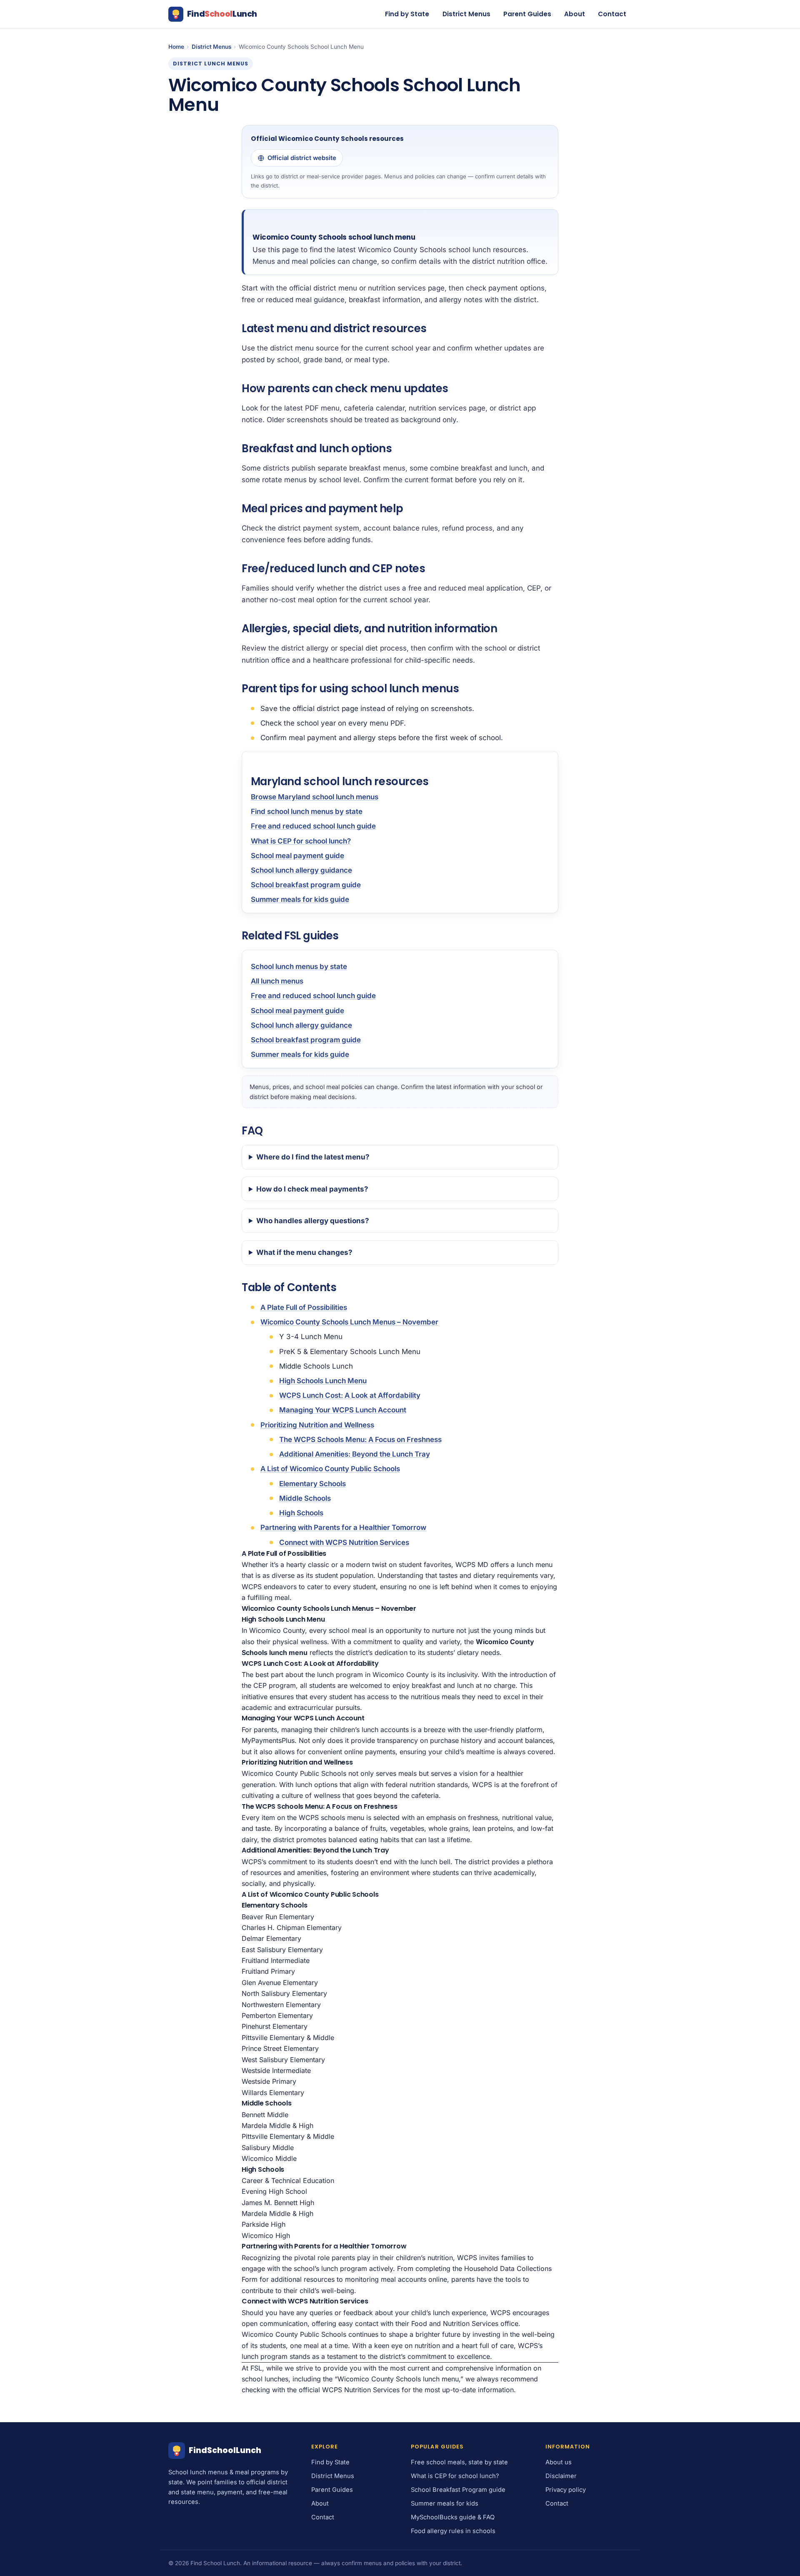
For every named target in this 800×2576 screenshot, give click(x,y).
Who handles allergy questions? (313, 1221)
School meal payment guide (297, 856)
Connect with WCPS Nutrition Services (344, 1542)
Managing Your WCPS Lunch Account (343, 1410)
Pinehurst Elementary (275, 2026)
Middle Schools (305, 1498)
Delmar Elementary (271, 1938)
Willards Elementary (273, 2093)
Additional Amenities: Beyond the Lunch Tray (355, 1454)
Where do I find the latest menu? (313, 1157)
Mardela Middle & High (277, 2125)
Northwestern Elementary (281, 2005)
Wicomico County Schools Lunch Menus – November (349, 1322)
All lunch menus (277, 981)
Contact (612, 14)
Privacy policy (566, 2490)
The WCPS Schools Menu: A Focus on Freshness (360, 1439)
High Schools (301, 1513)
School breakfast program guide (306, 885)
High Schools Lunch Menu (323, 1381)
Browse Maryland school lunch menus (315, 797)
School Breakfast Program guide (458, 2490)
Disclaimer (561, 2476)
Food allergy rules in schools (453, 2531)
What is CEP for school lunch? (301, 841)
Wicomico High (266, 2236)
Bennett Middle (265, 2115)
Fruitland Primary (268, 1971)
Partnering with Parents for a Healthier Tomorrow (343, 1527)
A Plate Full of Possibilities (304, 1307)
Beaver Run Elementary (278, 1917)
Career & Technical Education (288, 2180)
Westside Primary (269, 2081)
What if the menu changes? (304, 1252)
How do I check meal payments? (312, 1189)
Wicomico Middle (269, 2158)
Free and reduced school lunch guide (313, 826)
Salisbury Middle (268, 2148)
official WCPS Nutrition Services (349, 2390)
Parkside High (264, 2224)
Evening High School (274, 2191)
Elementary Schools (312, 1484)
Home (176, 47)
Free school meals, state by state (459, 2462)
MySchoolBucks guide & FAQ (453, 2517)
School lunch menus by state (299, 966)
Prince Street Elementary (280, 2048)
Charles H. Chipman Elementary (292, 1928)
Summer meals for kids (445, 2503)
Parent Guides (527, 14)
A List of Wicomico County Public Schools (330, 1469)
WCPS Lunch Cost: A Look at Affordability (350, 1395)
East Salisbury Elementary (282, 1950)
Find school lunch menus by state (307, 811)
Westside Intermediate (276, 2070)
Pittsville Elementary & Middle (288, 2038)
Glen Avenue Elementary (280, 1983)
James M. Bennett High (278, 2203)
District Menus (466, 14)
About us (559, 2462)
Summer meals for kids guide (300, 899)
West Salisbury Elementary (283, 2060)
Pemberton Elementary (277, 2015)
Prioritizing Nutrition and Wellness (317, 1425)
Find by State (407, 14)
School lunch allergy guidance (301, 870)
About (575, 14)
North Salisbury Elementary (284, 1993)
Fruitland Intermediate (276, 1960)
